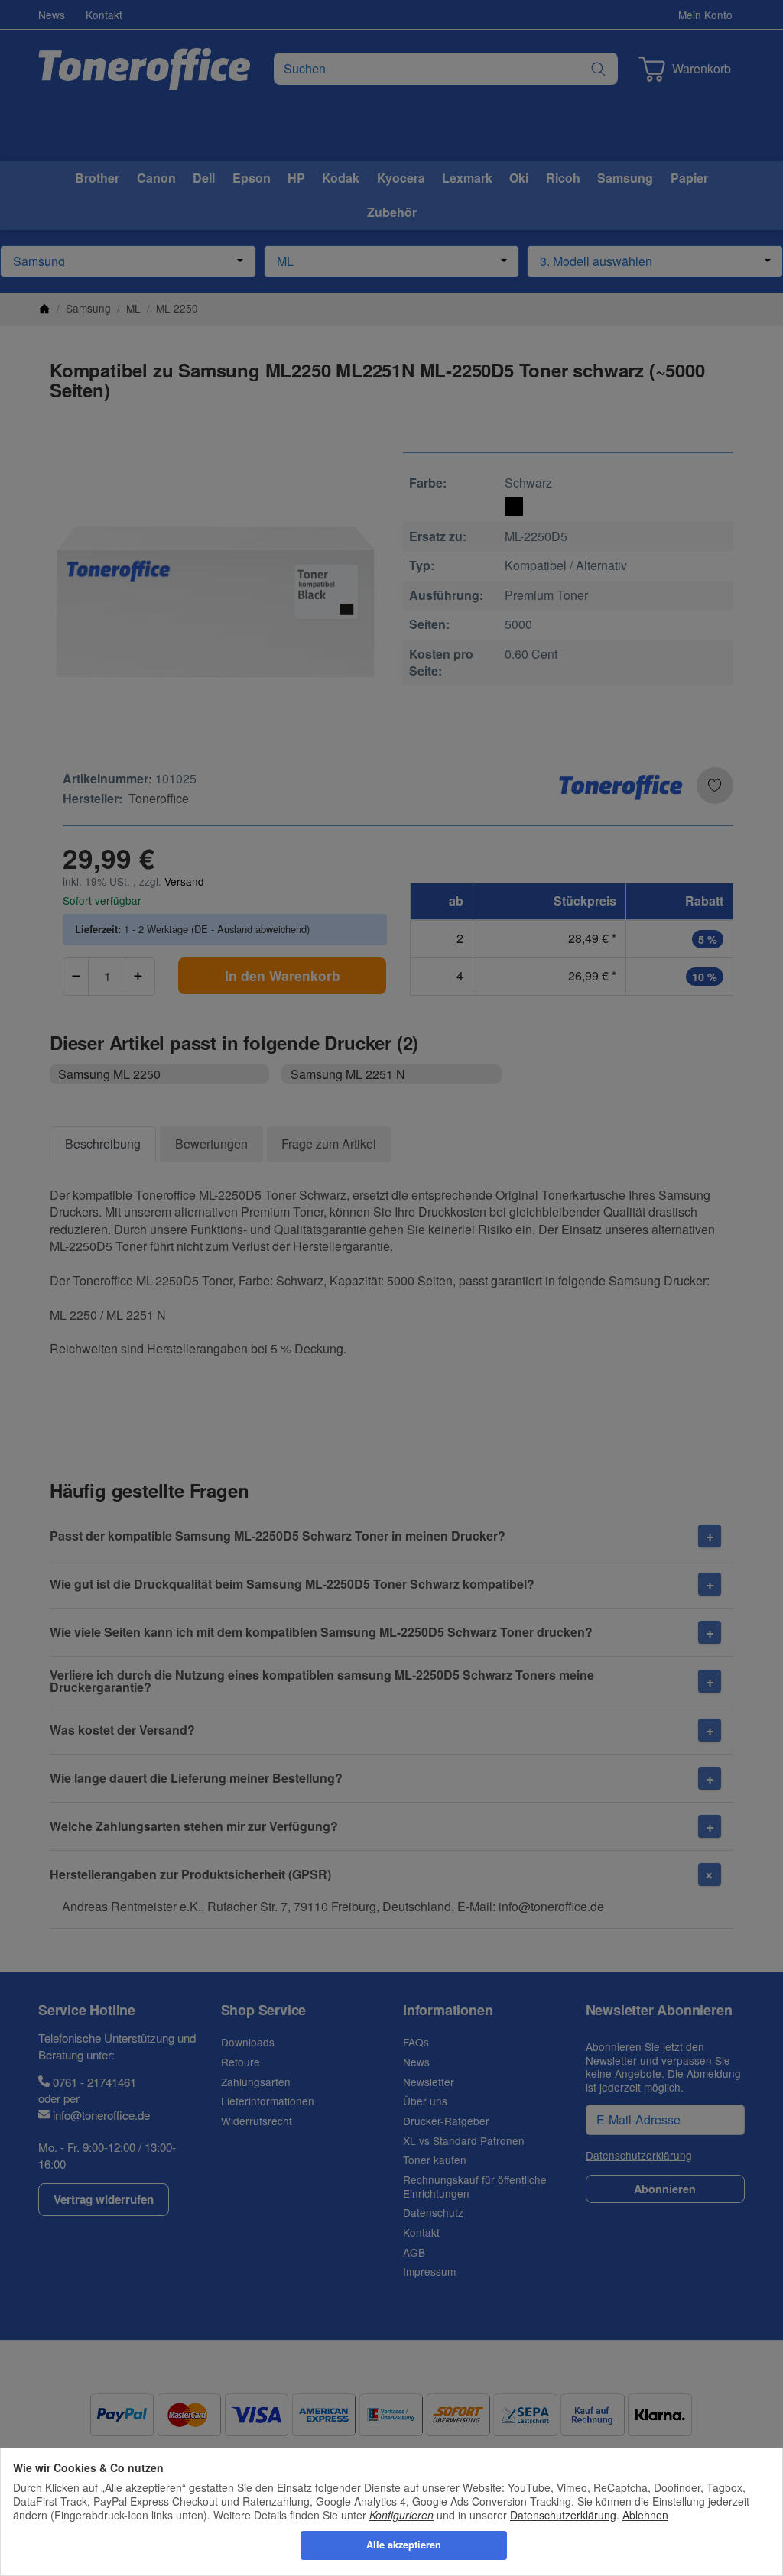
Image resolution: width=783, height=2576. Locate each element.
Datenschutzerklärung (563, 2515)
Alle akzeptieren (404, 2545)
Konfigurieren (401, 2515)
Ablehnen (645, 2515)
